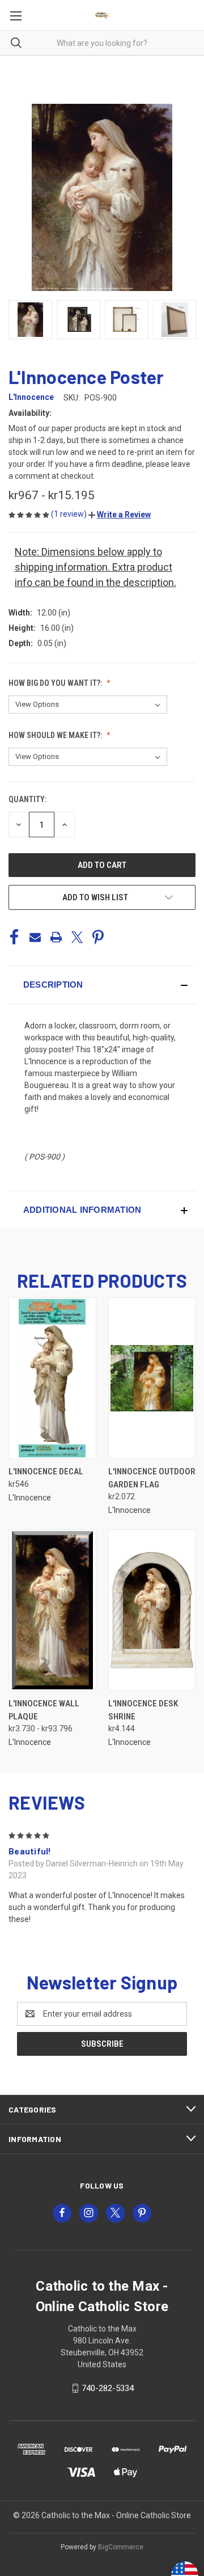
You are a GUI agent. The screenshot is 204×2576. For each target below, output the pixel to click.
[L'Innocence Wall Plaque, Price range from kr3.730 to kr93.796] (52, 1610)
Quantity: (27, 799)
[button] (120, 515)
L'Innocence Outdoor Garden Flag (152, 1478)
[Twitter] (77, 937)
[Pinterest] (98, 937)
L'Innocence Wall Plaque (44, 1710)
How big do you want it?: (56, 683)
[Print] (56, 937)
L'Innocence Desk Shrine (143, 1710)
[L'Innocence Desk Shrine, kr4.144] (152, 1610)
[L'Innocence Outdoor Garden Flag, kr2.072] (152, 1378)
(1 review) (70, 514)
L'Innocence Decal (46, 1472)
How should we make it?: (56, 735)
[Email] (35, 937)
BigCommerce (121, 2547)
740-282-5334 (108, 2388)
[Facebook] (14, 937)
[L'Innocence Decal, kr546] (52, 1378)
